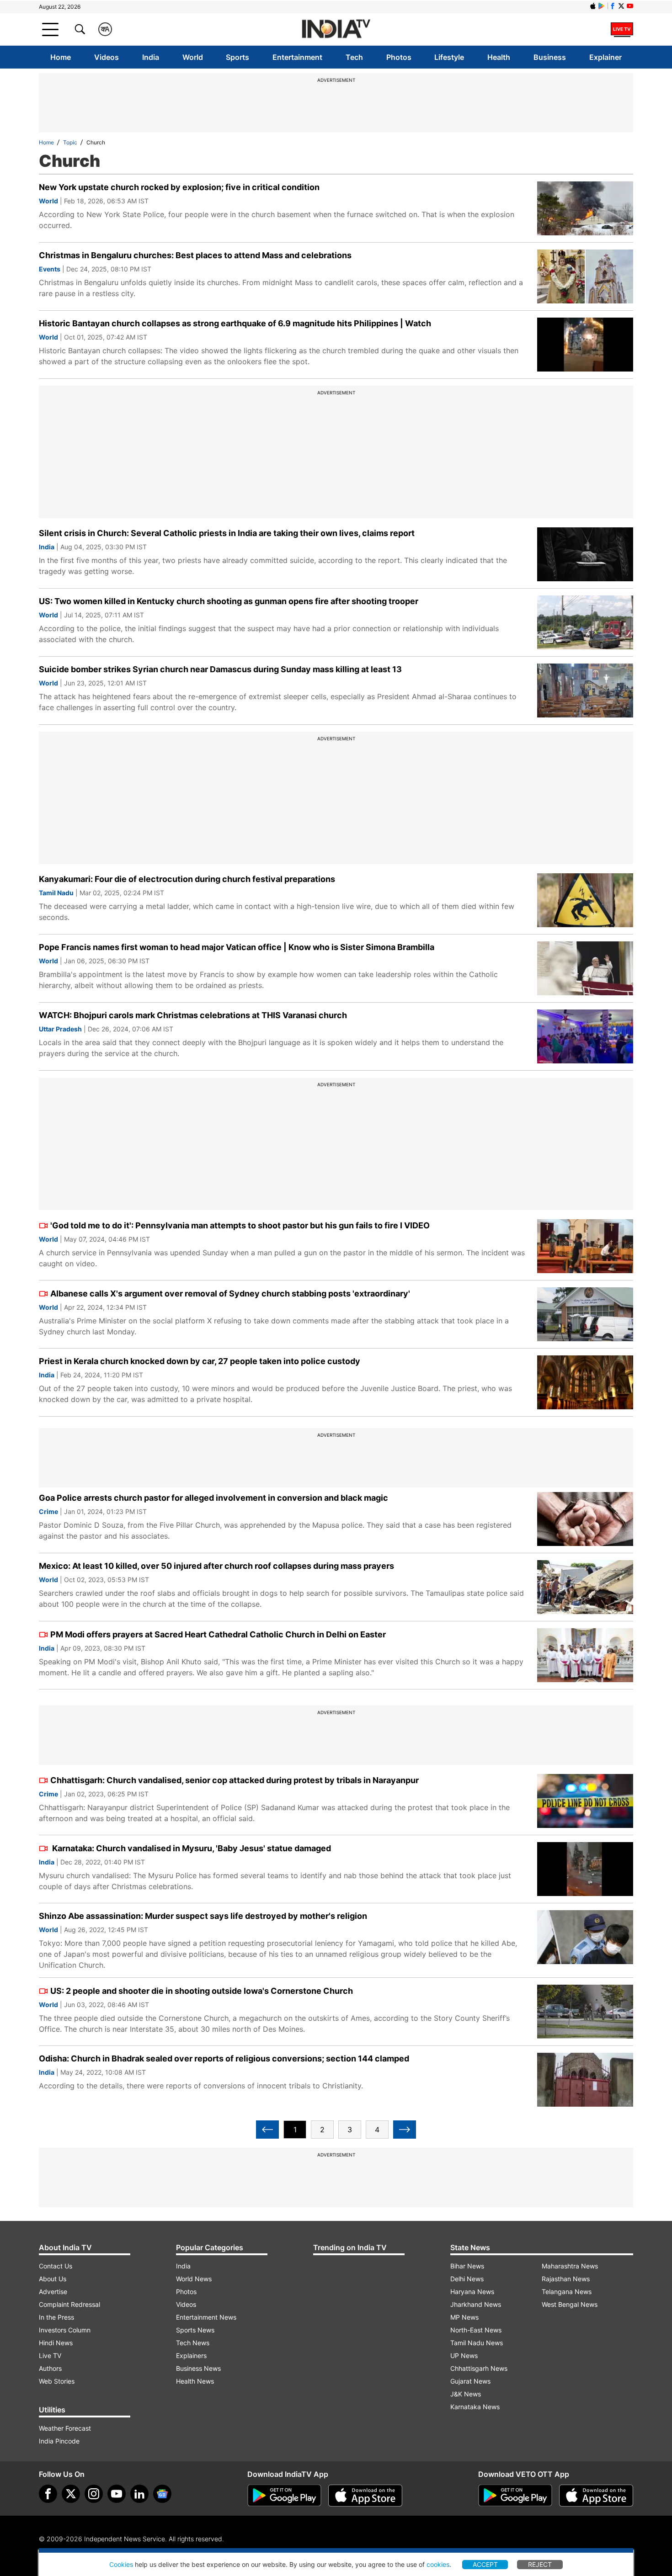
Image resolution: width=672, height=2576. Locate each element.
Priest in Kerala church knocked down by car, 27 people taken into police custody (200, 1361)
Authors (50, 2368)
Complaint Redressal (69, 2304)
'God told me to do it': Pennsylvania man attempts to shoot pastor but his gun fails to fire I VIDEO (240, 1225)
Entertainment (297, 57)
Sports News (195, 2330)
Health (499, 57)
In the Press (56, 2317)
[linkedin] (139, 2494)
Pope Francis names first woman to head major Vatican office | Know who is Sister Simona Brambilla (237, 947)
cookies (438, 2564)
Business (550, 57)
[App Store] (365, 2496)
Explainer (605, 57)
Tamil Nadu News (477, 2343)
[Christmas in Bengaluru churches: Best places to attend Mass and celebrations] (585, 276)
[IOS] (593, 6)
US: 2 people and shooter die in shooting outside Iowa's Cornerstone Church (202, 1991)
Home (61, 57)
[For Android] (515, 2496)
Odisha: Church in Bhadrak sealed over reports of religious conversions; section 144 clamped (224, 2058)
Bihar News (467, 2266)
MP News (464, 2317)
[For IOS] (596, 2496)
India (151, 57)
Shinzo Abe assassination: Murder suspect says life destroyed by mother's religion (203, 1916)
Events (50, 269)
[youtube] (117, 2494)
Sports (237, 57)
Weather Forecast (65, 2428)
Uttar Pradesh (60, 1029)
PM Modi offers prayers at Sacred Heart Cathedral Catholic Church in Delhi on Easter (218, 1634)
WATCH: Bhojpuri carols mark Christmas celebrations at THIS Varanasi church (193, 1015)
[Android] (602, 6)
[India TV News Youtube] (630, 6)
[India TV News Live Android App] (284, 2496)
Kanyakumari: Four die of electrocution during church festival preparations (187, 879)
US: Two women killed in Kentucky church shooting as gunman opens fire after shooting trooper (229, 601)
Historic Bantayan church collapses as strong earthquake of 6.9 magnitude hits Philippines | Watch (235, 323)
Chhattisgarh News (479, 2368)
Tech (354, 57)
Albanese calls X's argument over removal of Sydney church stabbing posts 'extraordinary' (230, 1293)
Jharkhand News (476, 2304)
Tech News (193, 2343)
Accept (485, 2564)
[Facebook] (48, 2494)
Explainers (191, 2356)
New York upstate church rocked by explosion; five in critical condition (179, 187)
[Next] (405, 2130)
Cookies (121, 2564)
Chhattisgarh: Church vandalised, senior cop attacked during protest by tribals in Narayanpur (235, 1780)
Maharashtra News (570, 2266)
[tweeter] (71, 2494)
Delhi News (467, 2279)
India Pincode (59, 2441)
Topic (70, 142)
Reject (540, 2564)
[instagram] (94, 2494)
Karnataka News (475, 2407)
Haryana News (472, 2292)
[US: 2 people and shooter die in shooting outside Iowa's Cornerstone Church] (585, 2012)
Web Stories (57, 2381)
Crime (48, 1511)
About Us (53, 2279)
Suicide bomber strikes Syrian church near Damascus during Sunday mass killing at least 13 (220, 669)
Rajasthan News (566, 2279)
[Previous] (267, 2130)
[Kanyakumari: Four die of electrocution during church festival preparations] (585, 900)
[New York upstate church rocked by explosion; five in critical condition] (585, 208)
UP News (464, 2356)
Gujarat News (470, 2381)
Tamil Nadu (56, 893)
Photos (399, 57)
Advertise (53, 2292)
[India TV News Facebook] (613, 6)
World (193, 57)
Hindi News (56, 2343)
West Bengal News (570, 2304)
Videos (107, 57)
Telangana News (567, 2292)
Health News (195, 2381)
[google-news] (162, 2494)
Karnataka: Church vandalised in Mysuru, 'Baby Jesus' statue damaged (191, 1848)
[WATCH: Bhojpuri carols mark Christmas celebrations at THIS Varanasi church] (585, 1036)
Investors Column (65, 2330)
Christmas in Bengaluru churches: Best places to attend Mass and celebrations (195, 255)
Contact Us (56, 2266)
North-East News (476, 2330)
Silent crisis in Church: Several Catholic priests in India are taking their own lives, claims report (227, 533)
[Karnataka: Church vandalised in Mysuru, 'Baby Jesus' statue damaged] (585, 1869)
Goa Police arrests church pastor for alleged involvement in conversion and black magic (213, 1498)
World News (194, 2279)
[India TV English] (336, 29)
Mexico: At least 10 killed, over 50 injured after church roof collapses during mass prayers (216, 1566)
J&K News (466, 2394)
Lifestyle (449, 57)
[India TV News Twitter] (621, 6)
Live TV (50, 2356)
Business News (198, 2368)
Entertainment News (206, 2317)
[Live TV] (622, 29)
